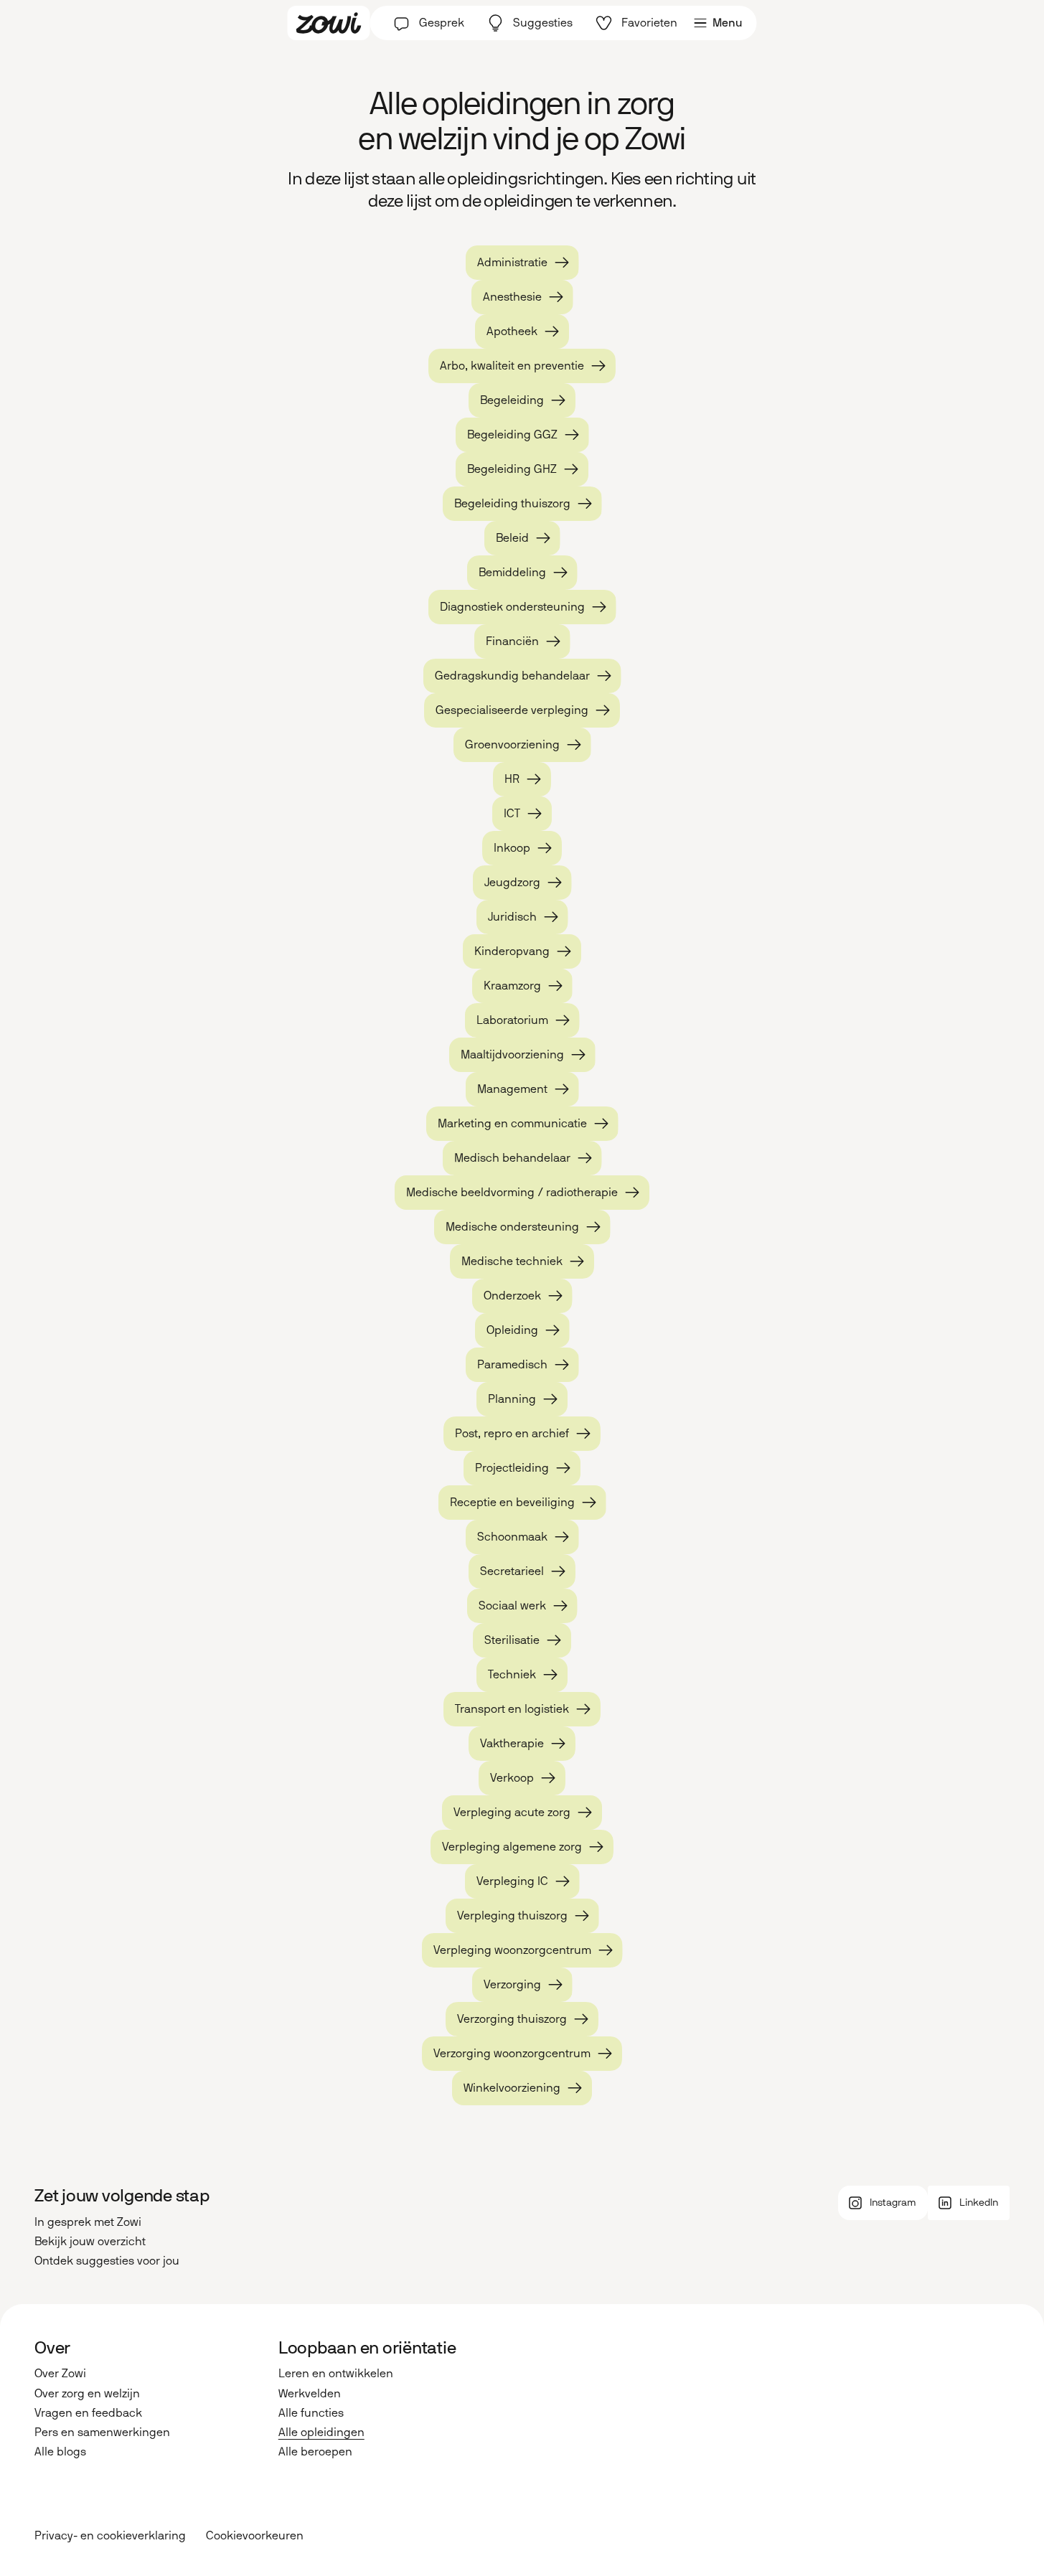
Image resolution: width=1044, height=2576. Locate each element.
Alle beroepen (315, 2452)
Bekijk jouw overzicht (90, 2241)
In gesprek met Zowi (88, 2222)
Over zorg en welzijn (87, 2393)
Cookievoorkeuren (255, 2536)
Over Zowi (60, 2373)
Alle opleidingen (321, 2432)
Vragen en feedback (88, 2413)
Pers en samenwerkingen (102, 2432)
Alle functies (311, 2413)
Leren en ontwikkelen (336, 2373)
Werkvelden (310, 2393)
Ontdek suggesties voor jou (107, 2261)
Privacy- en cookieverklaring (110, 2535)
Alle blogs (60, 2452)
